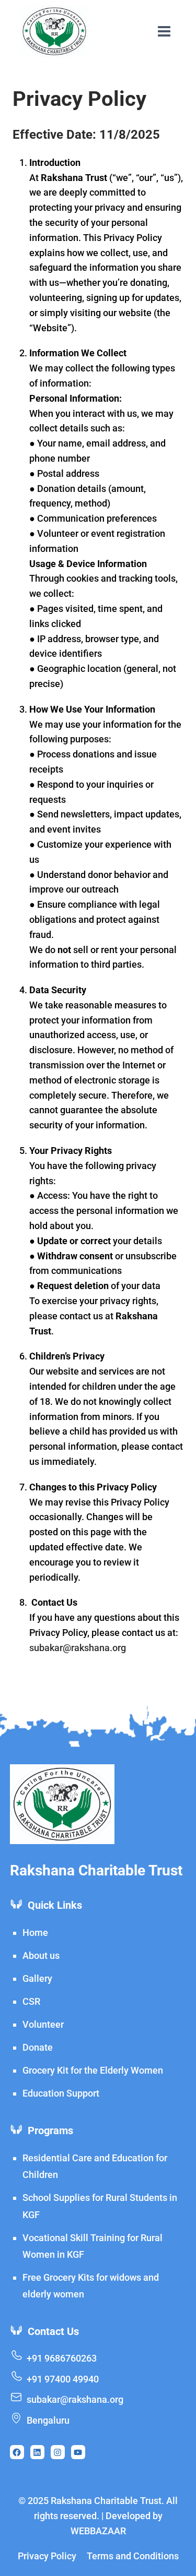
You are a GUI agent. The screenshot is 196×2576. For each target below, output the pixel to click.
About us (41, 1955)
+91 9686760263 (62, 2358)
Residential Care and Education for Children (95, 2166)
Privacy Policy (47, 2556)
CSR (31, 2001)
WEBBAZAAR (98, 2531)
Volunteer (43, 2024)
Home (35, 1933)
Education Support (61, 2093)
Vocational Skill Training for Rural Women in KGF (93, 2246)
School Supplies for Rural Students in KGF (100, 2206)
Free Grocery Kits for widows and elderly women (91, 2286)
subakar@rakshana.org (78, 1648)
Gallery (37, 1978)
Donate (38, 2047)
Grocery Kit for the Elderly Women (93, 2070)
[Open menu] (164, 31)
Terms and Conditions (133, 2556)
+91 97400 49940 (63, 2379)
